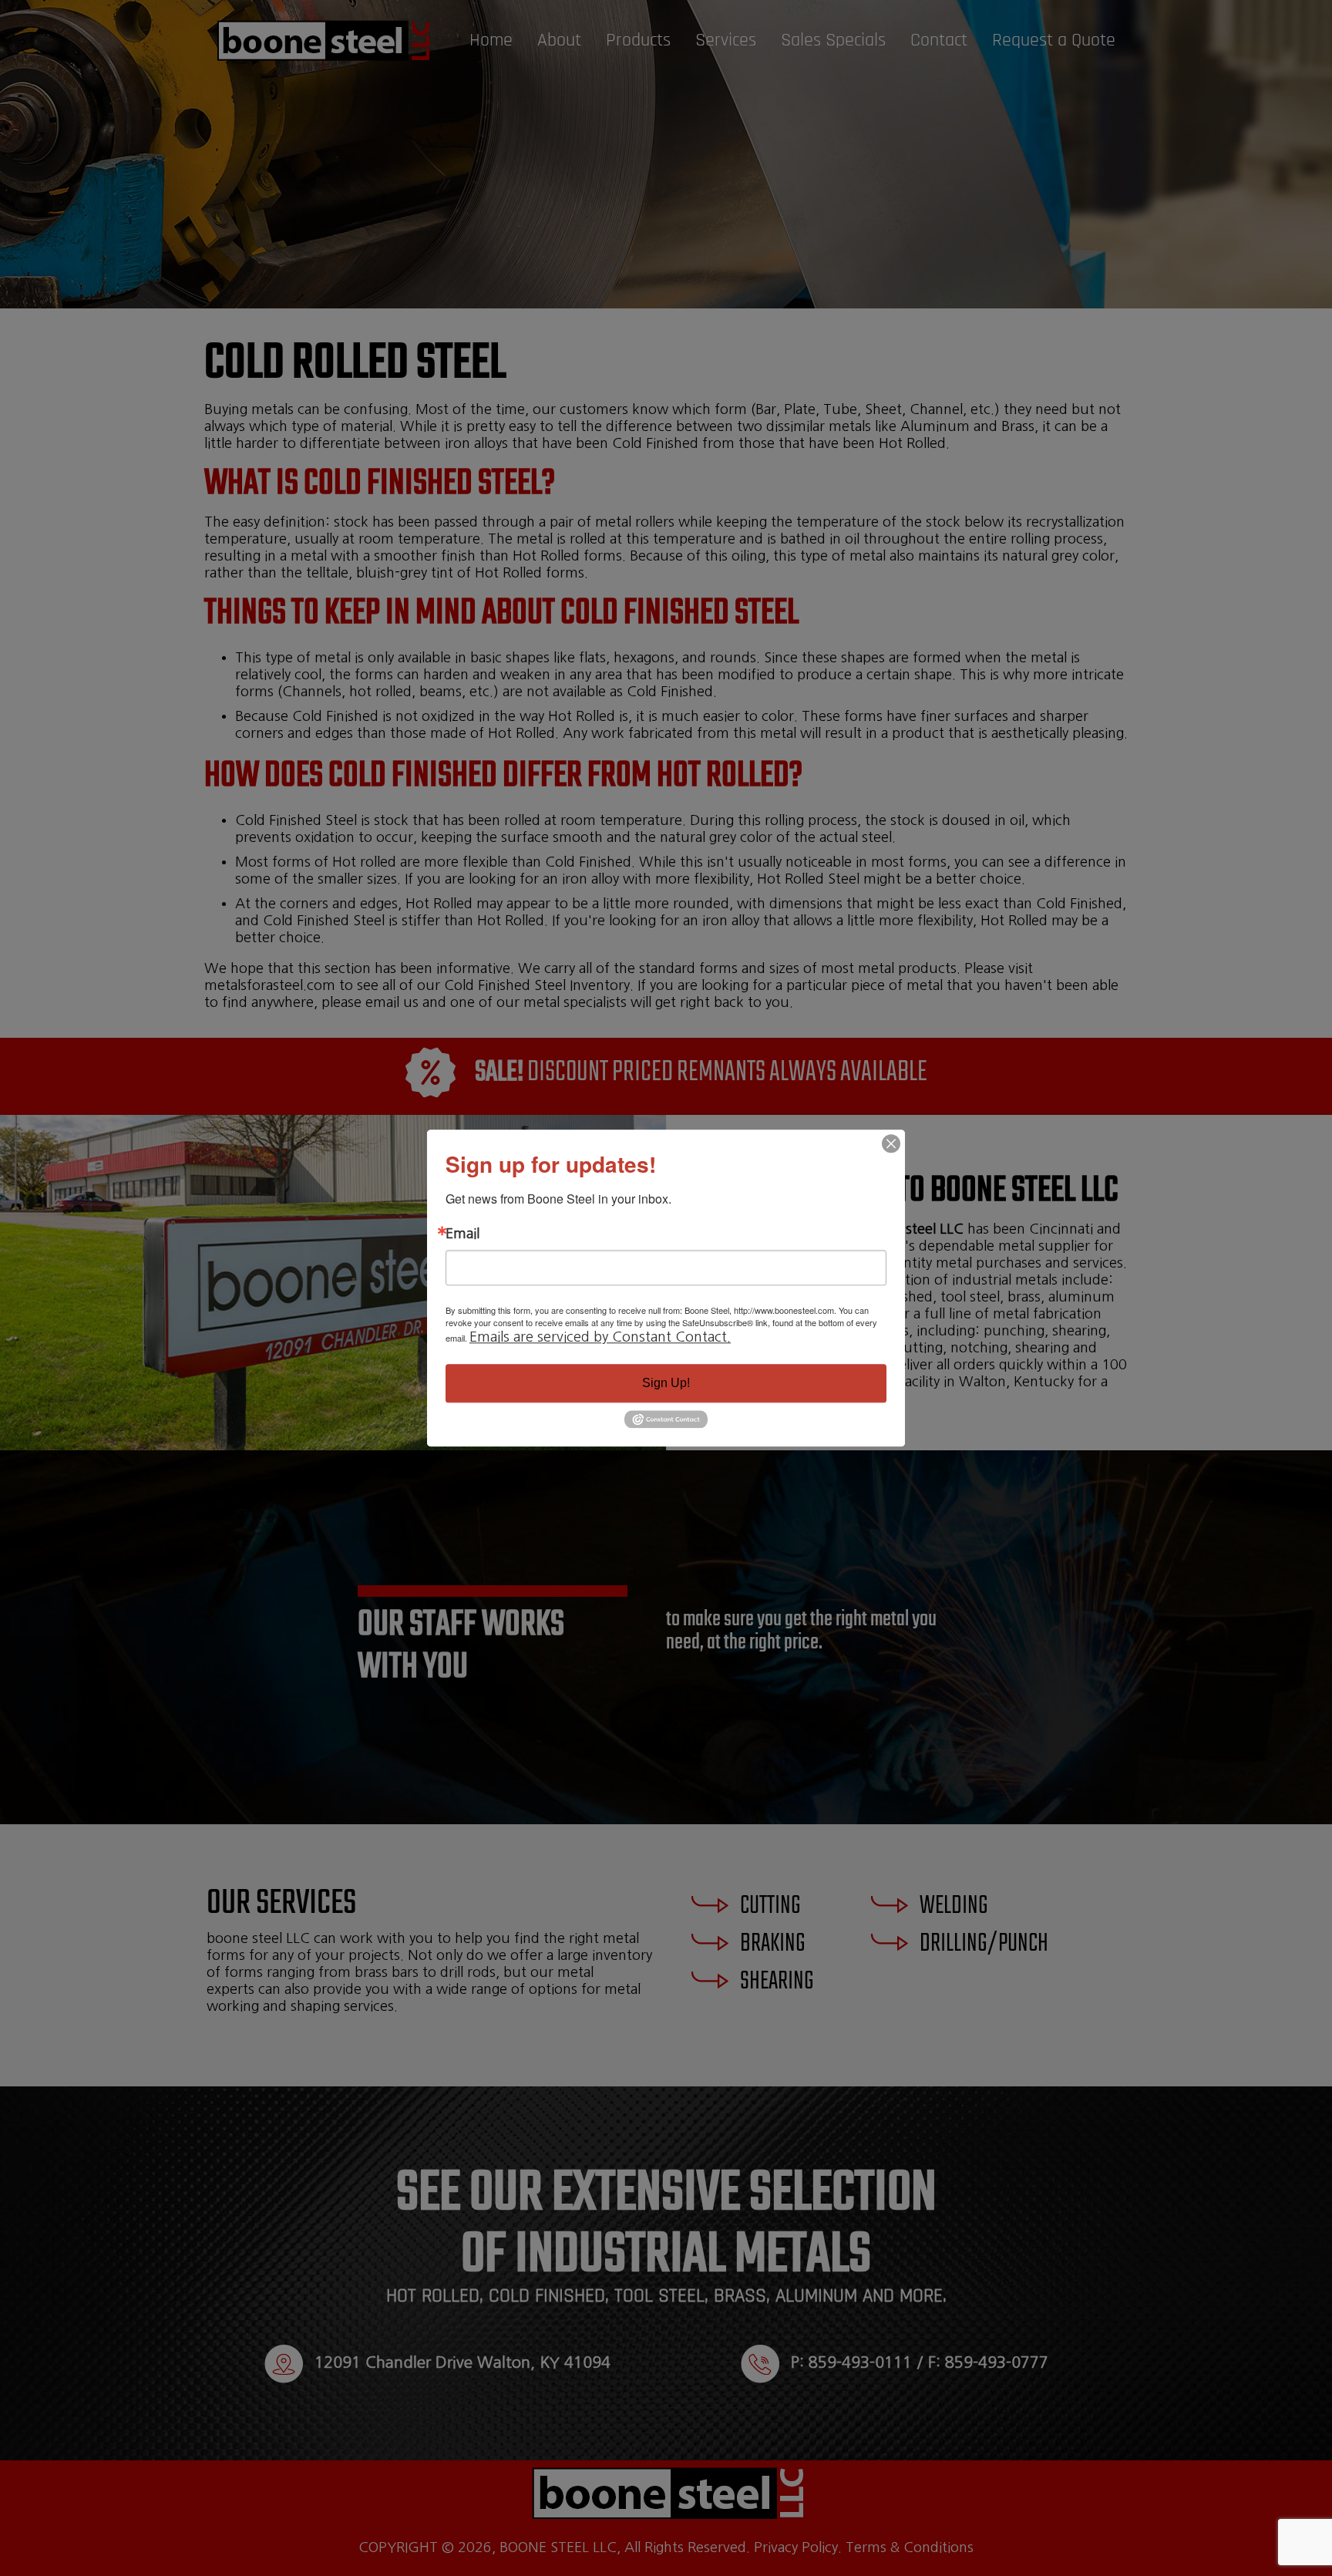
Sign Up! (666, 1383)
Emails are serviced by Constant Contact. (600, 1337)
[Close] (891, 1143)
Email (462, 1234)
